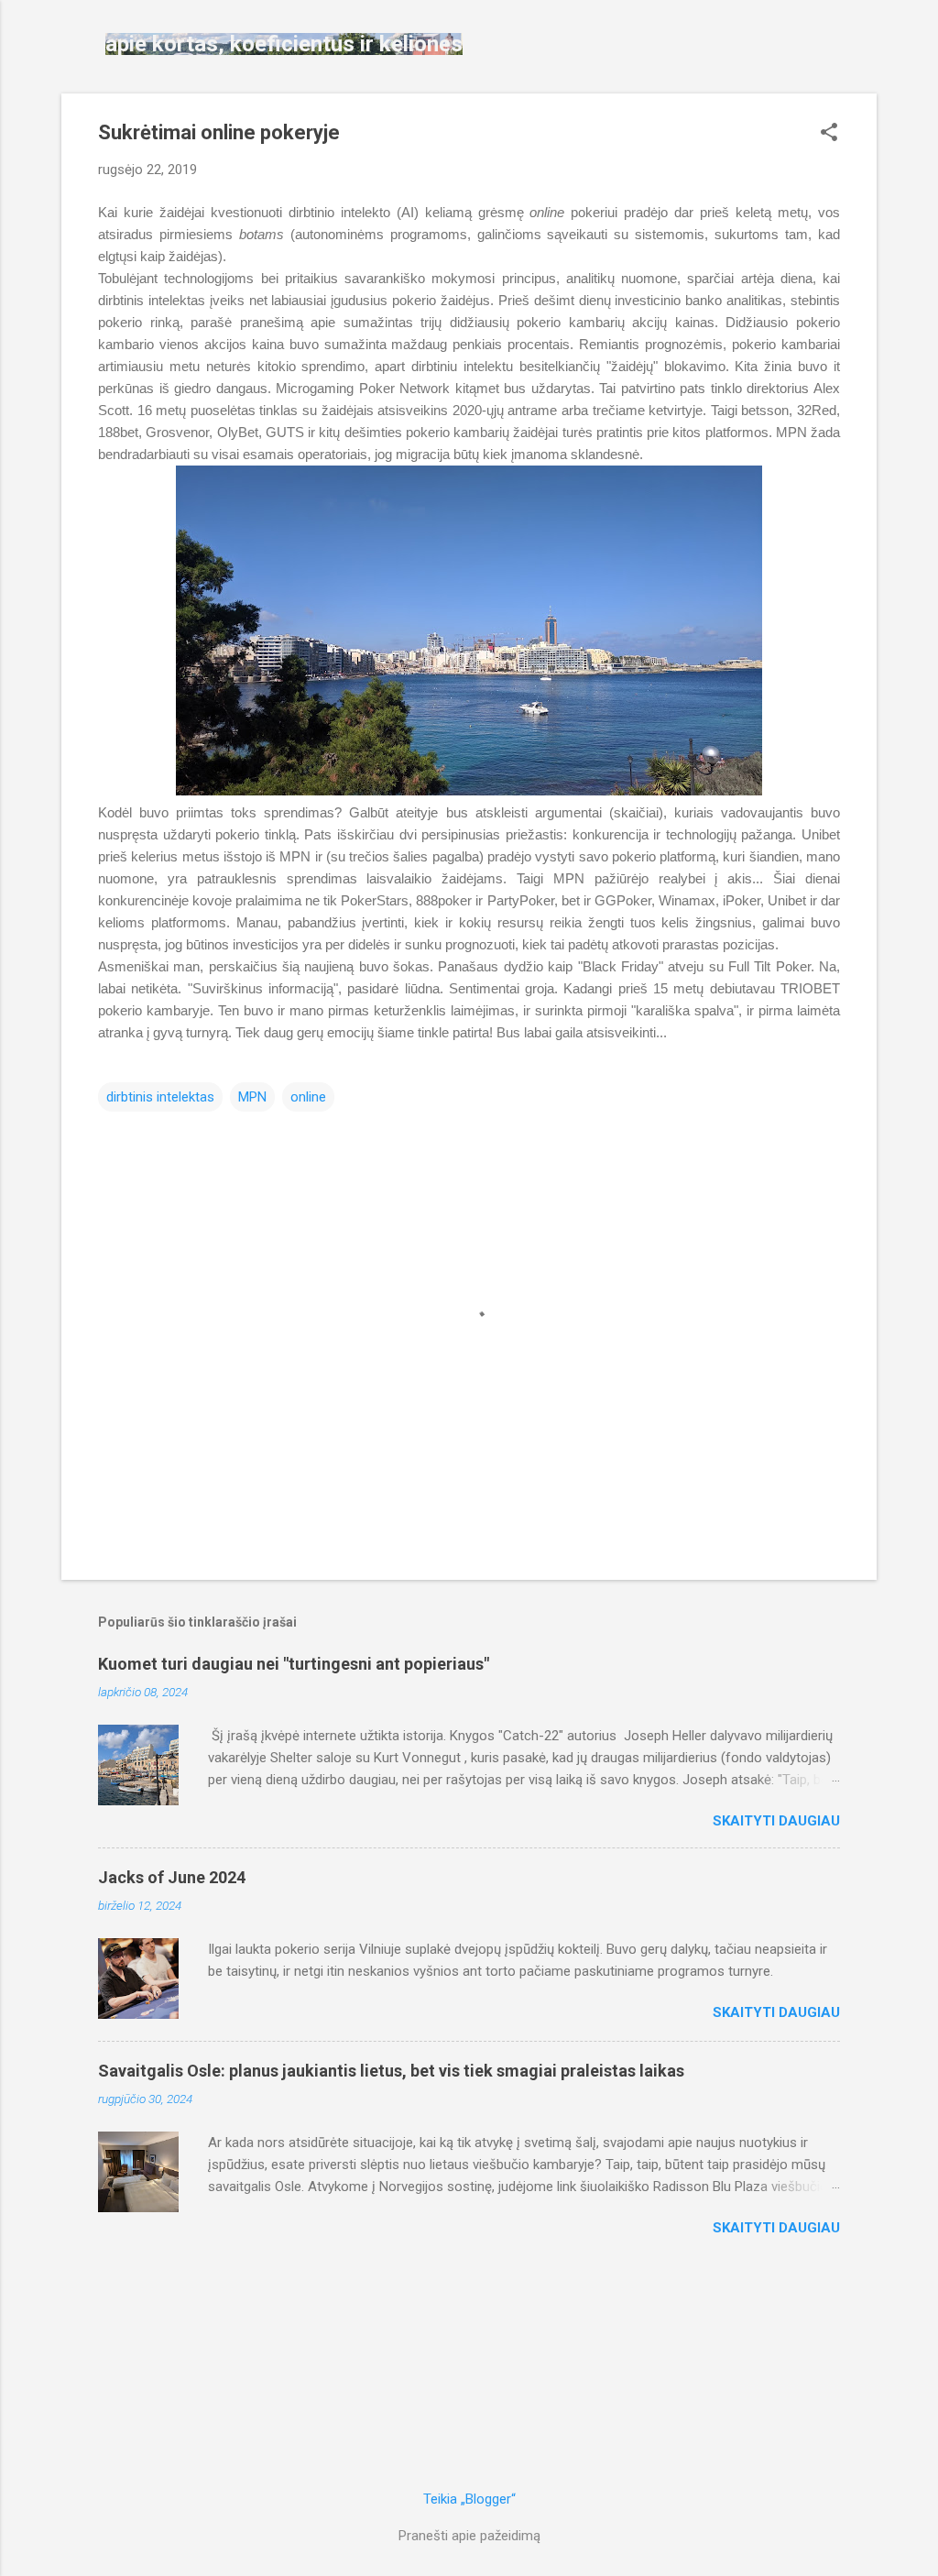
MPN (252, 1097)
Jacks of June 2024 (172, 1877)
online (308, 1097)
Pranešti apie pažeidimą (469, 2536)
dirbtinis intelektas (160, 1097)
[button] (829, 134)
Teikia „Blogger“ (469, 2499)
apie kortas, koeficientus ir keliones (284, 44)
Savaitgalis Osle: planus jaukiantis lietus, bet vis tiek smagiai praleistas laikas (391, 2071)
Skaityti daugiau (776, 1821)
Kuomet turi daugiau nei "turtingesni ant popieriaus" (294, 1664)
